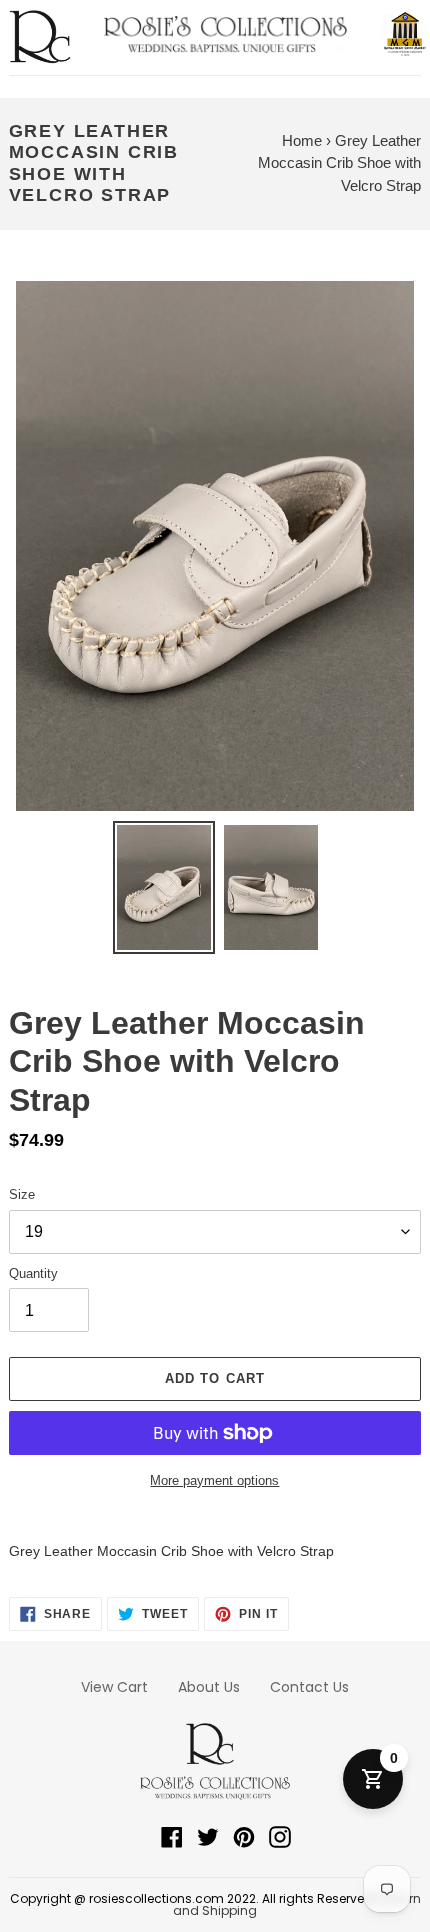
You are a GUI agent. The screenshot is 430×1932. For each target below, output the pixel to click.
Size (22, 1194)
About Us (209, 1687)
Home (302, 140)
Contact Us (309, 1687)
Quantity (33, 1273)
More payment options (214, 1480)
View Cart (114, 1687)
